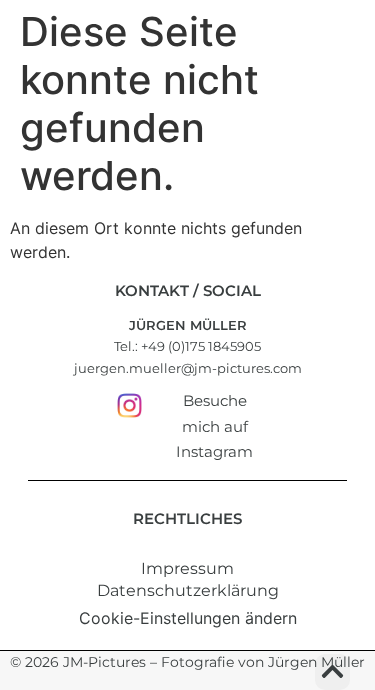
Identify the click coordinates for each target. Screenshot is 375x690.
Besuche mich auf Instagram (214, 426)
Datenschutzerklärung (188, 590)
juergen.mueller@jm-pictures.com (188, 368)
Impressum (187, 568)
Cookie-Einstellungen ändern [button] (188, 618)
